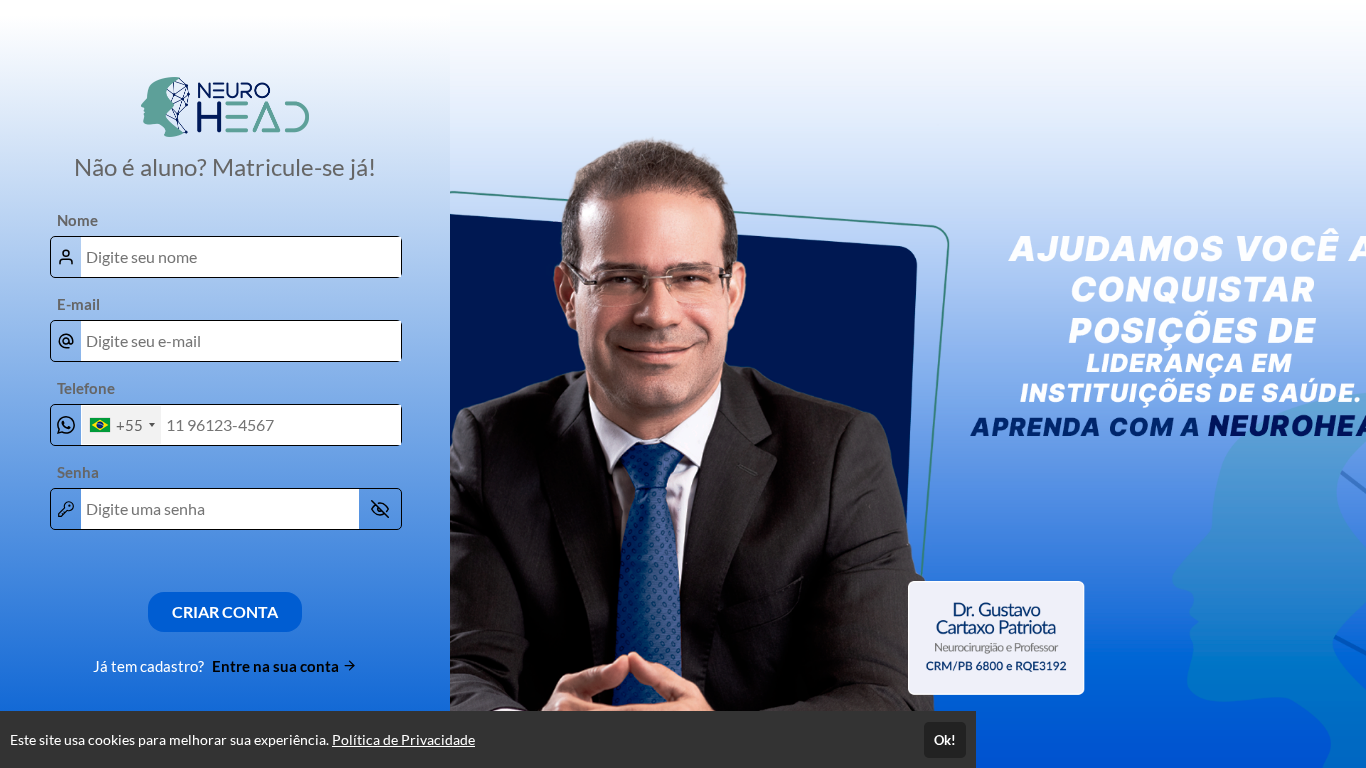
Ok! (945, 740)
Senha (78, 472)
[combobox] (121, 425)
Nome (77, 220)
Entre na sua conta (277, 666)
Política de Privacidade (403, 739)
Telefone (86, 388)
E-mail (78, 304)
